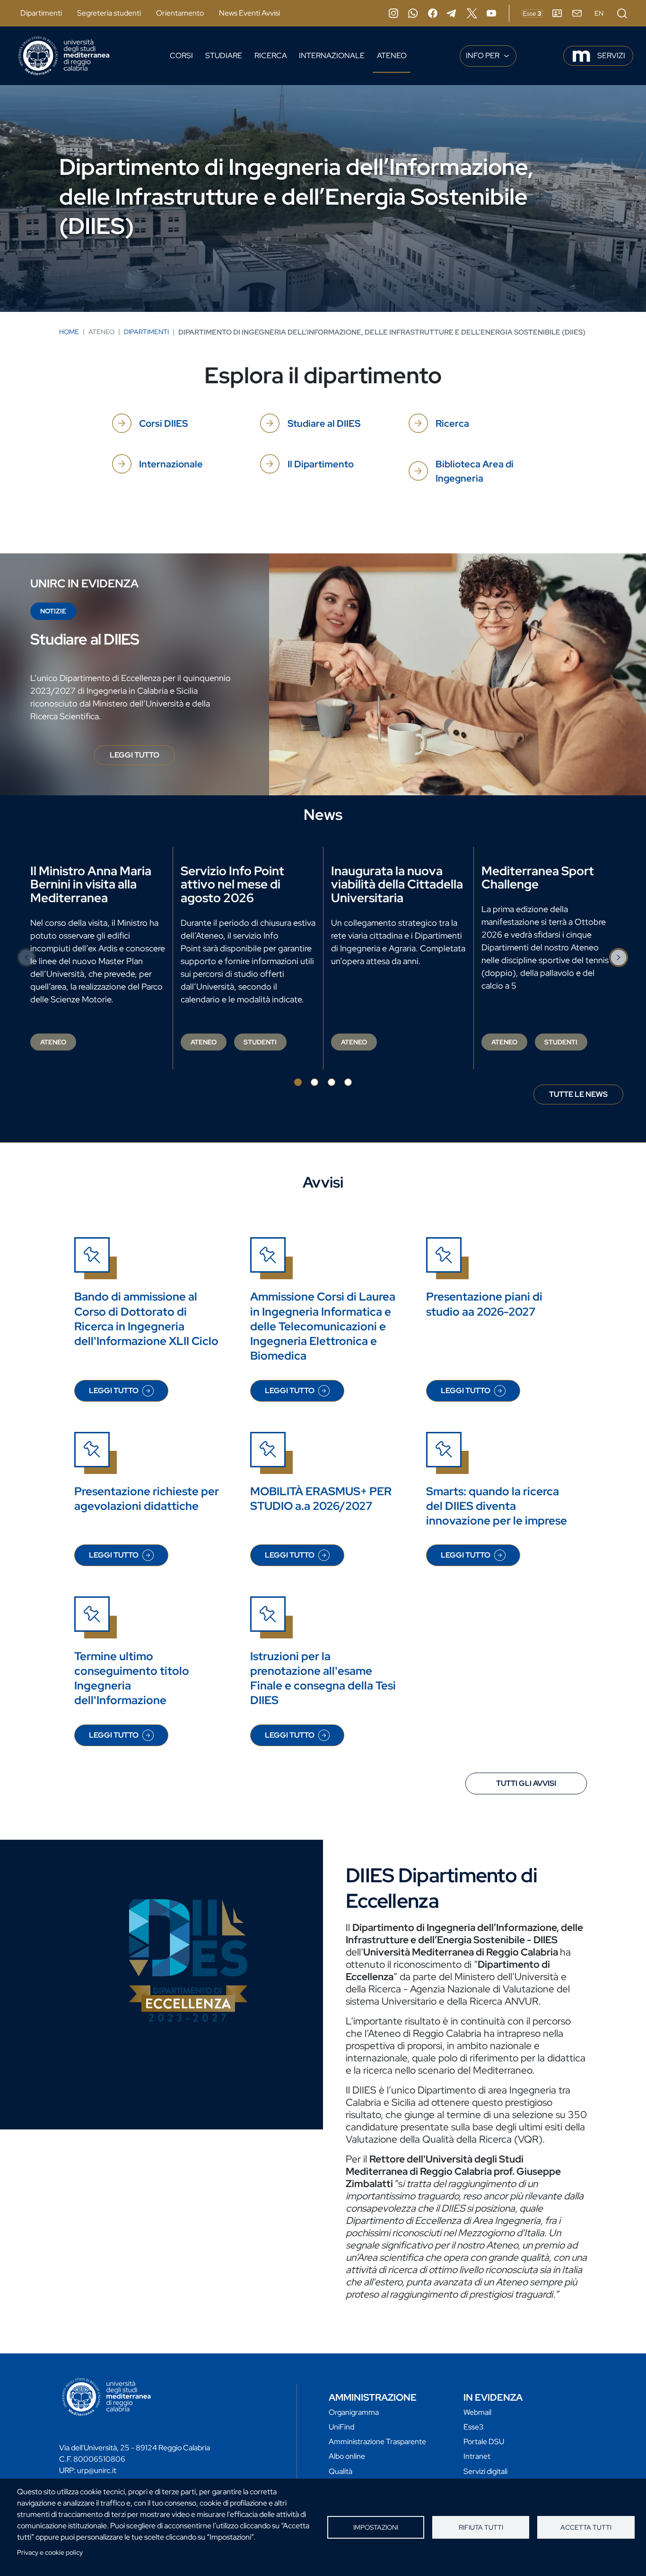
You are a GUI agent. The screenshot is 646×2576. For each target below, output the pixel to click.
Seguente (619, 957)
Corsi (181, 56)
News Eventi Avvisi (249, 13)
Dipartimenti (41, 13)
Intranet (477, 2456)
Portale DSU (484, 2442)
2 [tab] (314, 1082)
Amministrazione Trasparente (377, 2442)
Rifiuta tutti (481, 2527)
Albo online (347, 2456)
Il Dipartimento (321, 464)
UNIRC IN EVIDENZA (84, 583)
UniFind (341, 2427)
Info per (483, 56)
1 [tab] (298, 1082)
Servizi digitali (485, 2471)
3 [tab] (332, 1082)
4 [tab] (348, 1082)
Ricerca (271, 56)
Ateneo (392, 56)
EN (599, 13)
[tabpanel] (98, 958)
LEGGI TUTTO (142, 758)
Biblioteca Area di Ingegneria (475, 471)
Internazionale (332, 56)
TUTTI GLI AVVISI (526, 1783)
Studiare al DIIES (324, 423)
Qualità (340, 2471)
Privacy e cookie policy (50, 2552)
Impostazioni (376, 2527)
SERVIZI (611, 56)
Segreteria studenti (109, 13)
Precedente (27, 957)
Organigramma (354, 2412)
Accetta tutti (586, 2527)
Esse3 (474, 2427)
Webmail (477, 2412)
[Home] (64, 56)
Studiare (224, 56)
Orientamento (180, 13)
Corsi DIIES (163, 423)
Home (69, 332)
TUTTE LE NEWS (578, 1094)
